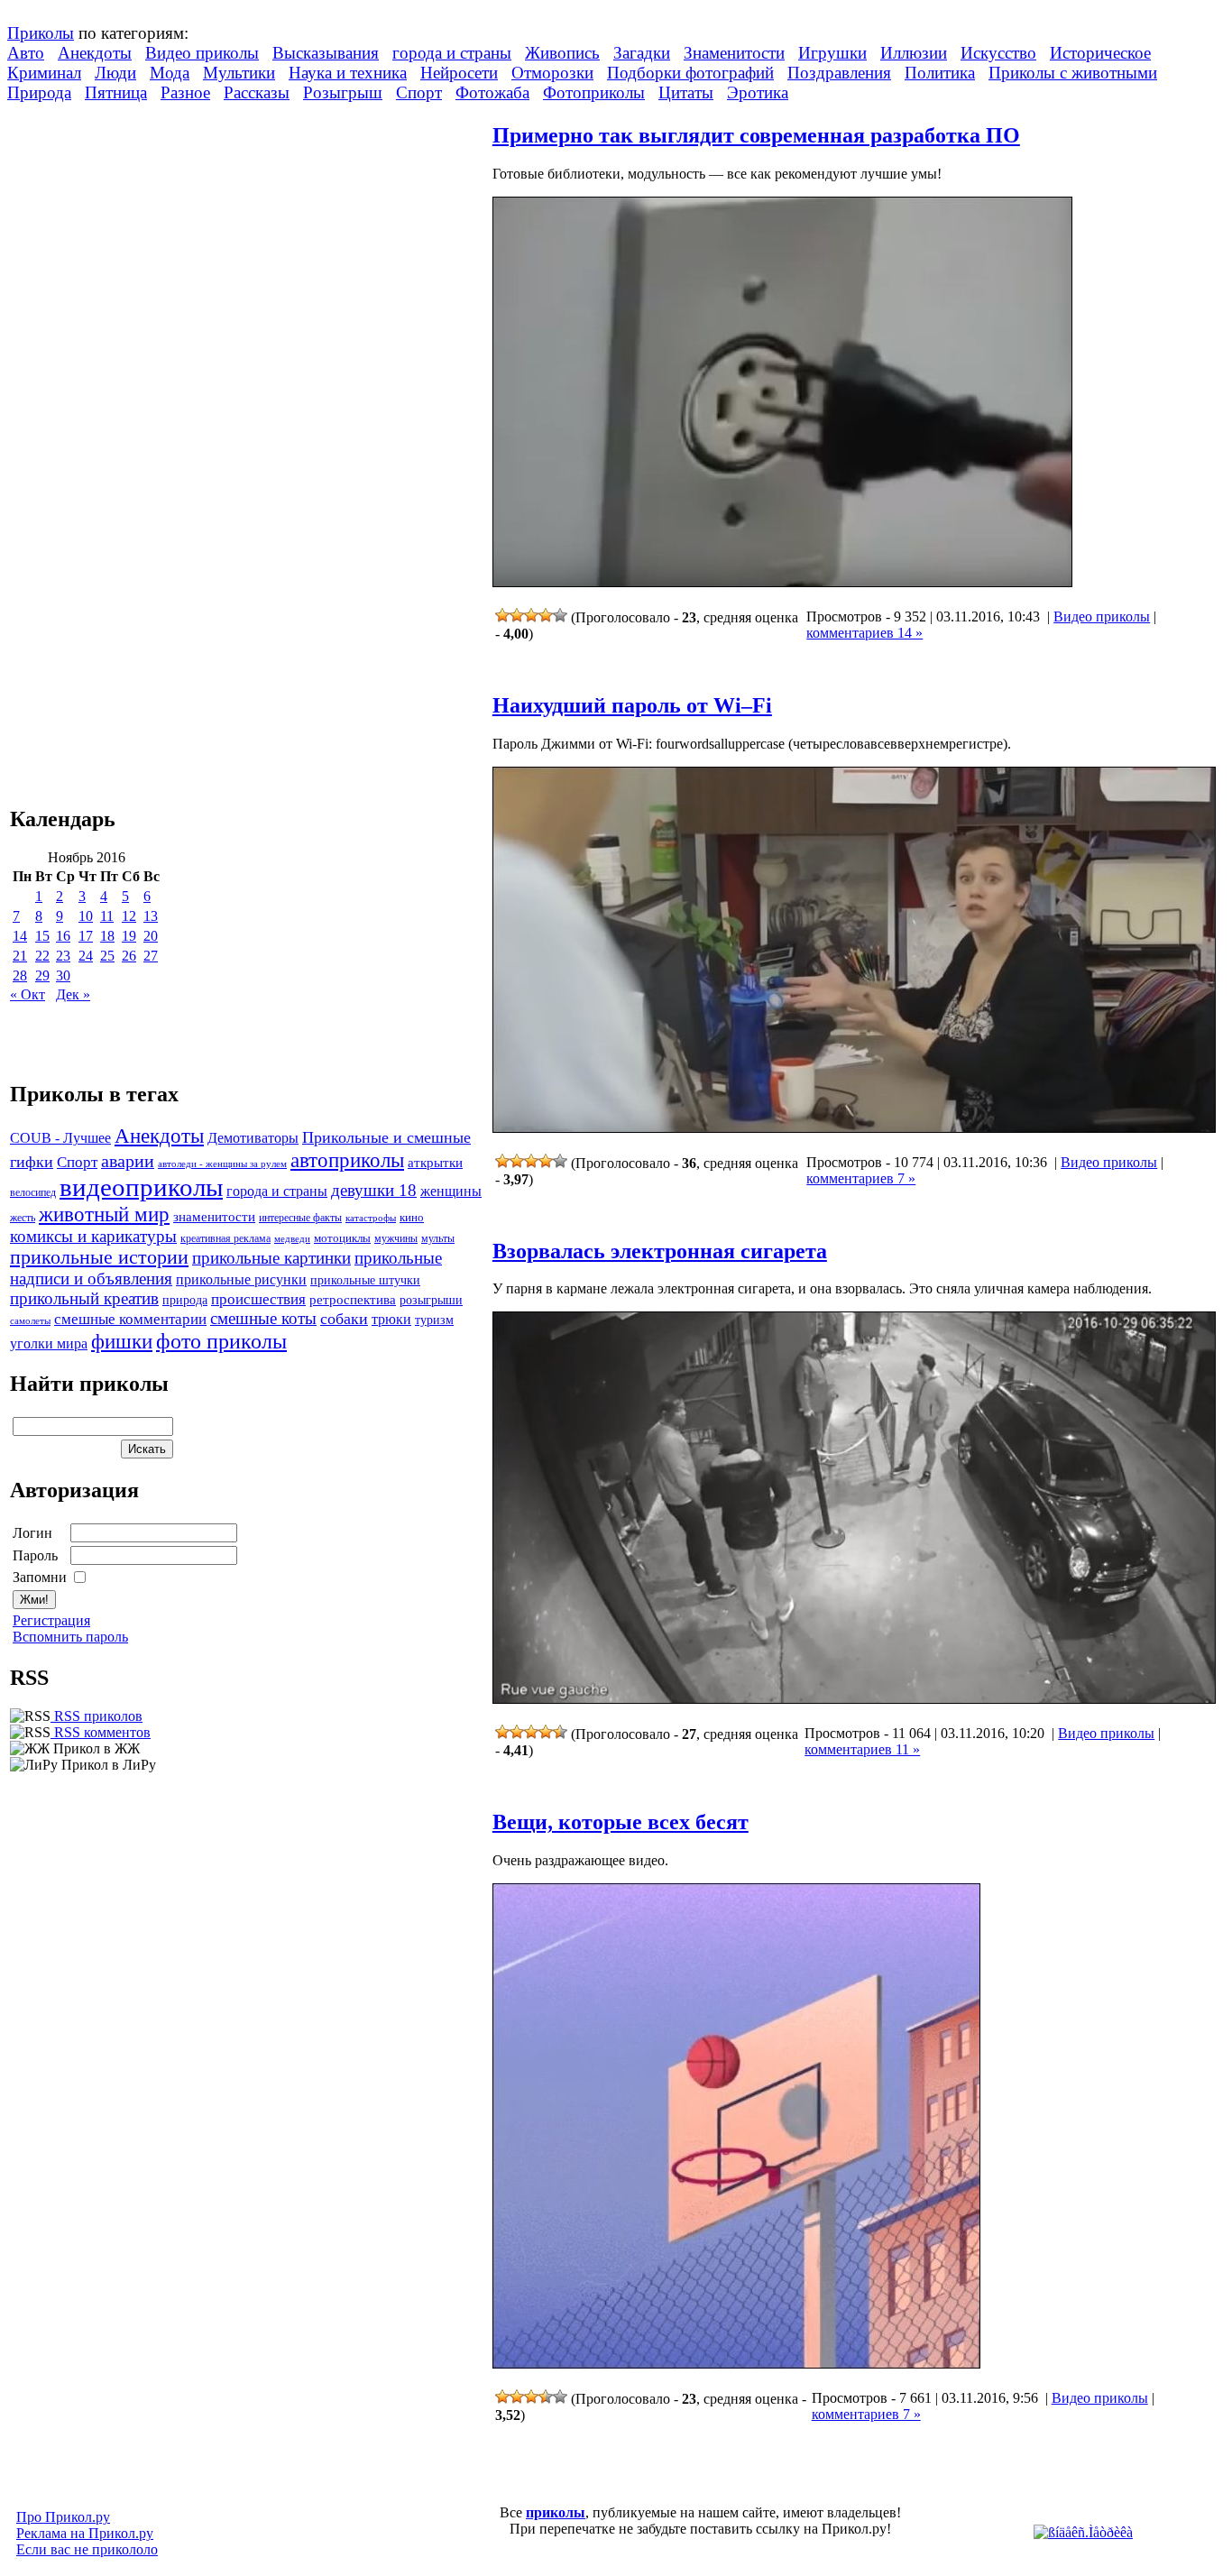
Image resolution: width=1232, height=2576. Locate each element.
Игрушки (832, 53)
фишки (122, 1341)
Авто (26, 53)
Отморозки (552, 73)
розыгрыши (431, 1300)
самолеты (30, 1320)
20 (151, 936)
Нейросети (459, 73)
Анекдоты (95, 53)
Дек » (73, 994)
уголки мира (49, 1343)
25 (107, 956)
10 (86, 916)
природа (185, 1300)
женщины (451, 1191)
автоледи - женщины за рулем (222, 1164)
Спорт (419, 92)
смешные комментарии (130, 1319)
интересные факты (300, 1218)
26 (129, 956)
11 (107, 916)
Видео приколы (202, 53)
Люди (115, 73)
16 (63, 936)
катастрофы (371, 1218)
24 (86, 956)
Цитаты (686, 92)
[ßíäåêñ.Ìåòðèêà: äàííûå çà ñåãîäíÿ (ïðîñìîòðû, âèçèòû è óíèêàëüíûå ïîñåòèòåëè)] (1083, 2533)
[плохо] (517, 615)
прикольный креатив (84, 1298)
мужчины (396, 1238)
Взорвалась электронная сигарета (660, 1251)
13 (151, 916)
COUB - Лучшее (60, 1138)
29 (42, 975)
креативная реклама (225, 1238)
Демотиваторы (253, 1138)
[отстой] (502, 615)
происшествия (258, 1299)
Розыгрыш (343, 92)
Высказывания (326, 53)
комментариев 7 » (861, 1178)
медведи (292, 1238)
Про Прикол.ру (63, 2517)
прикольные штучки (365, 1280)
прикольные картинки (271, 1258)
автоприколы (347, 1160)
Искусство (998, 53)
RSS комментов (101, 1732)
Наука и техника (348, 73)
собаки (344, 1319)
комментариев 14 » (864, 633)
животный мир (104, 1214)
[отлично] (560, 615)
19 (129, 936)
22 (42, 956)
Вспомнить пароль (70, 1637)
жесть (23, 1218)
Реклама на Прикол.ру (85, 2533)
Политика (940, 73)
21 (20, 956)
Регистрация (51, 1620)
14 (20, 936)
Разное (185, 92)
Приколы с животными (1073, 73)
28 (20, 975)
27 (151, 956)
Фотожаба (492, 92)
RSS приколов (97, 1716)
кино (412, 1218)
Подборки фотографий (690, 73)
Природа (39, 92)
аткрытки (435, 1162)
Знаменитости (734, 53)
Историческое (1100, 53)
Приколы (41, 33)
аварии (128, 1161)
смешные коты (263, 1318)
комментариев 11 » (862, 1749)
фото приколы (221, 1341)
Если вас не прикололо (87, 2549)
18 (107, 936)
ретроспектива (353, 1300)
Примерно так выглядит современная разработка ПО (756, 135)
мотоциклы (342, 1238)
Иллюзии (914, 53)
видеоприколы (141, 1187)
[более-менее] (531, 615)
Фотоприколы (594, 92)
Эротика (758, 92)
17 (86, 936)
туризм (434, 1320)
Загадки (642, 53)
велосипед (33, 1193)
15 (42, 936)
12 (129, 916)
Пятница (116, 92)
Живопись (562, 53)
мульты (438, 1238)
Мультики (239, 73)
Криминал (44, 73)
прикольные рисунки (241, 1279)
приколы (556, 2512)
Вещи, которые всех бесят (621, 1822)
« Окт (28, 994)
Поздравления (839, 73)
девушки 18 (374, 1190)
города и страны (452, 53)
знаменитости (214, 1216)
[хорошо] (546, 615)
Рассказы (257, 92)
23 (63, 956)
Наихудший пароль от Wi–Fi (632, 705)
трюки (391, 1319)
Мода (170, 73)
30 (63, 975)
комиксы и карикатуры (93, 1236)
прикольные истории (99, 1257)
